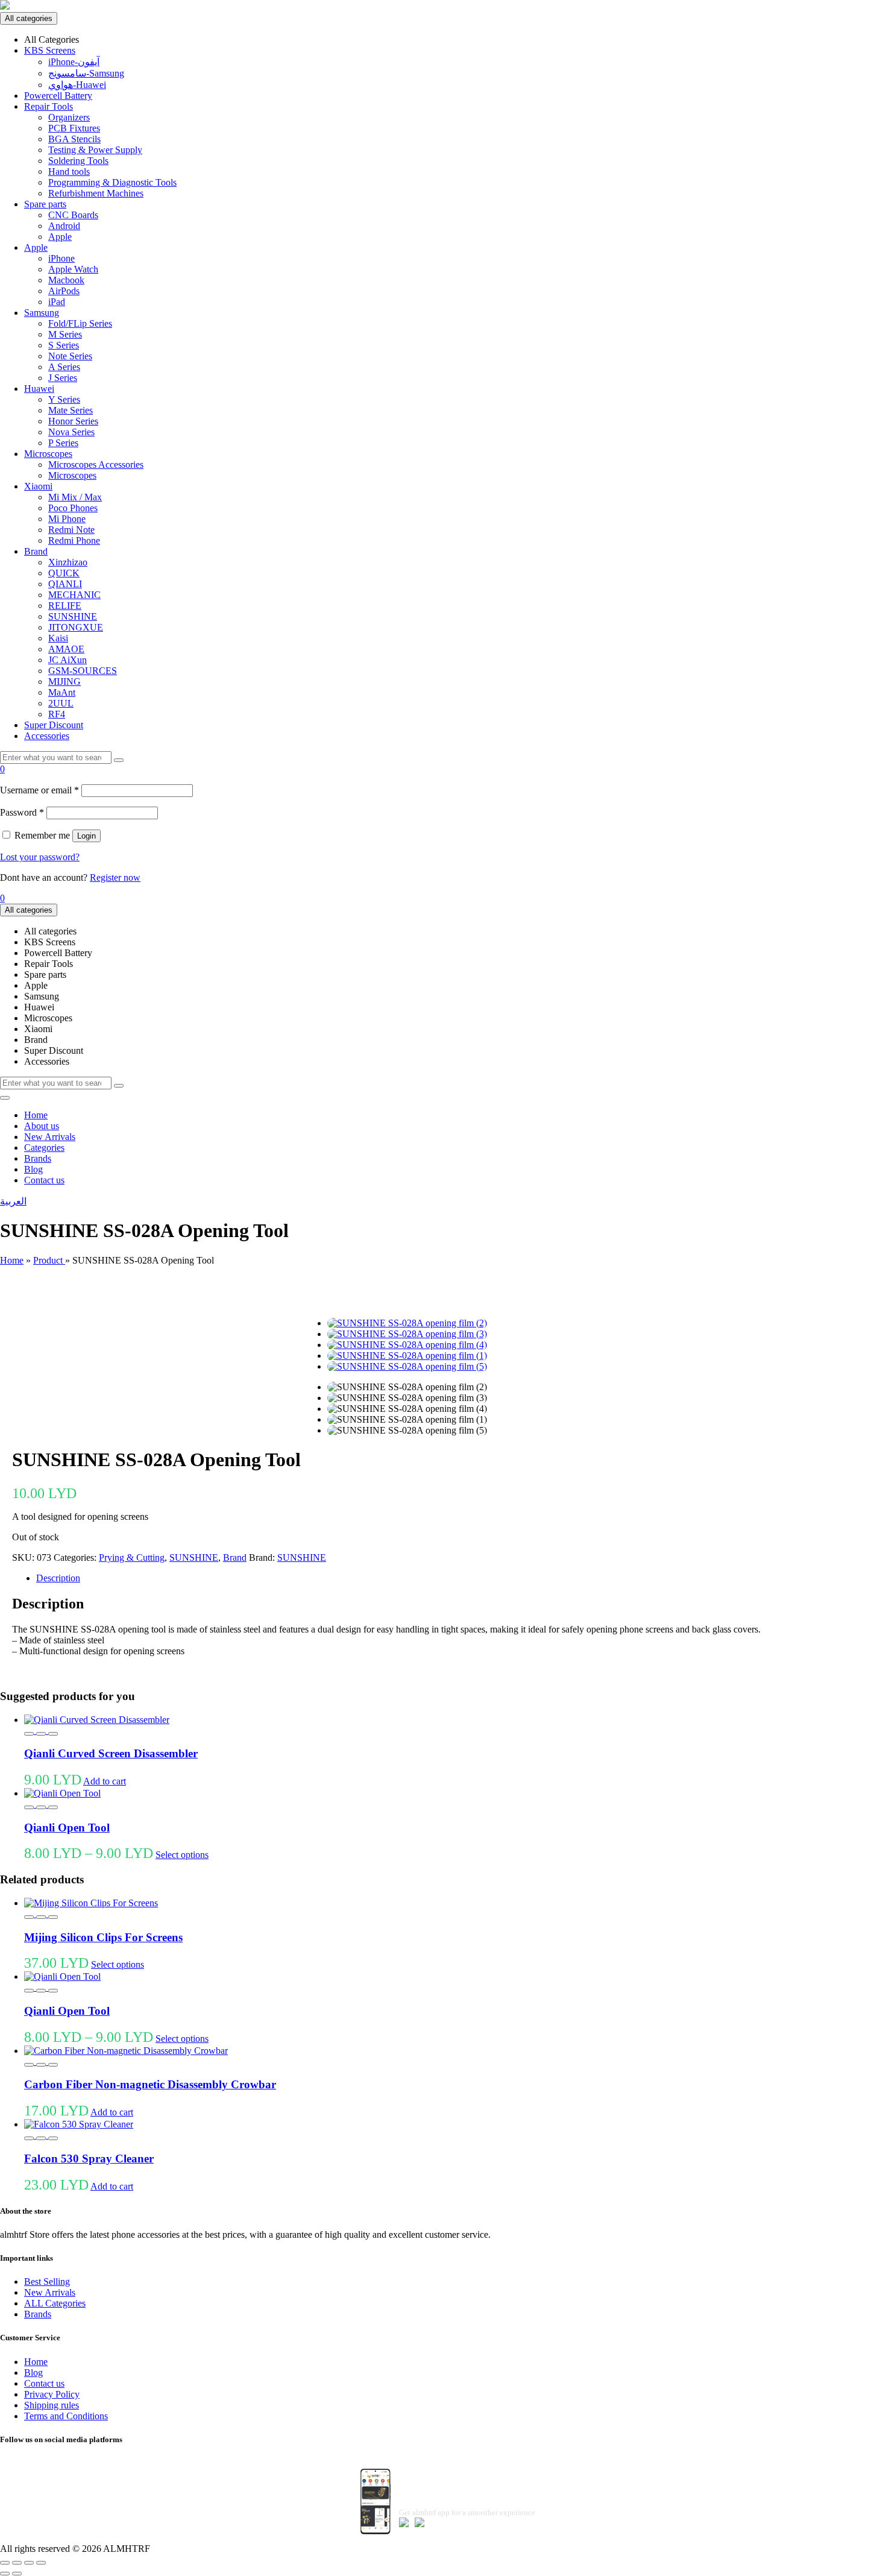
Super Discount (54, 725)
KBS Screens (50, 50)
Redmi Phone (74, 540)
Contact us (44, 1180)
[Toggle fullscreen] (17, 2563)
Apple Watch (73, 269)
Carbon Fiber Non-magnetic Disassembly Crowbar (150, 2084)
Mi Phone (67, 519)
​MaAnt (62, 692)
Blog (33, 1169)
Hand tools (69, 172)
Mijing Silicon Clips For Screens (103, 1937)
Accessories (47, 736)
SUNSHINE (73, 616)
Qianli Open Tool (67, 1828)
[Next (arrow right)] (17, 2574)
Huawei (39, 389)
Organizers (69, 117)
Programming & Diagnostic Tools (112, 182)
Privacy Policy (52, 2394)
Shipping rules (52, 2405)
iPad (57, 302)
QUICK (64, 573)
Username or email (39, 790)
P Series (63, 443)
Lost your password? (40, 857)
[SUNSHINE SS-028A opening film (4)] (407, 1345)
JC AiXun (68, 660)
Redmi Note (71, 530)
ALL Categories (55, 2303)
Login (86, 836)
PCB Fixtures (74, 128)
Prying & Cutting (132, 1557)
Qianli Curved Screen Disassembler (111, 1753)
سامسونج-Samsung (86, 73)
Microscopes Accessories (96, 464)
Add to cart (105, 1781)
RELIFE (65, 606)
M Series (65, 334)
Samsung (42, 313)
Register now (115, 877)
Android (64, 226)
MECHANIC (74, 595)
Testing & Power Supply (95, 150)
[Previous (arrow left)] (5, 2574)
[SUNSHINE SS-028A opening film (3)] (407, 1334)
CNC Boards (73, 215)
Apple (60, 237)
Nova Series (71, 432)
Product (49, 1260)
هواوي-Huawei (77, 85)
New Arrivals (50, 1137)
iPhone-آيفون (74, 62)
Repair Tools (49, 106)
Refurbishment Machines (96, 193)
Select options (182, 1855)
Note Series (70, 356)
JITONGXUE (76, 627)
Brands (38, 1158)
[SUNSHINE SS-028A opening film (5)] (407, 1366)
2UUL (61, 703)
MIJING (64, 682)
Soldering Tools (78, 161)
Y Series (64, 399)
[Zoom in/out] (5, 2563)
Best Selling (47, 2282)
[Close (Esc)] (41, 2563)
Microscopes (48, 454)
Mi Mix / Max (75, 497)
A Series (64, 367)
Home (36, 1115)
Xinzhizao (68, 562)
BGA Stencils (74, 139)
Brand (36, 551)
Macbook (66, 280)
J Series (63, 378)
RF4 (57, 714)
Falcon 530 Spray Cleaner (89, 2159)
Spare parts (45, 204)
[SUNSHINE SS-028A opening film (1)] (407, 1356)
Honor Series (73, 421)
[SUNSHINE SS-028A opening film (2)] (407, 1323)
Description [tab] (58, 1578)
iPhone (61, 258)
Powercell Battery (58, 96)
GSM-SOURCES (83, 671)
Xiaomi (38, 486)
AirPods (64, 291)
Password (22, 812)
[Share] (29, 2563)
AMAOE (66, 649)
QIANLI (65, 584)
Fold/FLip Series (80, 323)
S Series (64, 345)
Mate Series (71, 410)
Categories (44, 1148)
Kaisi (58, 638)
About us (42, 1126)
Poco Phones (73, 508)
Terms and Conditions (66, 2416)
